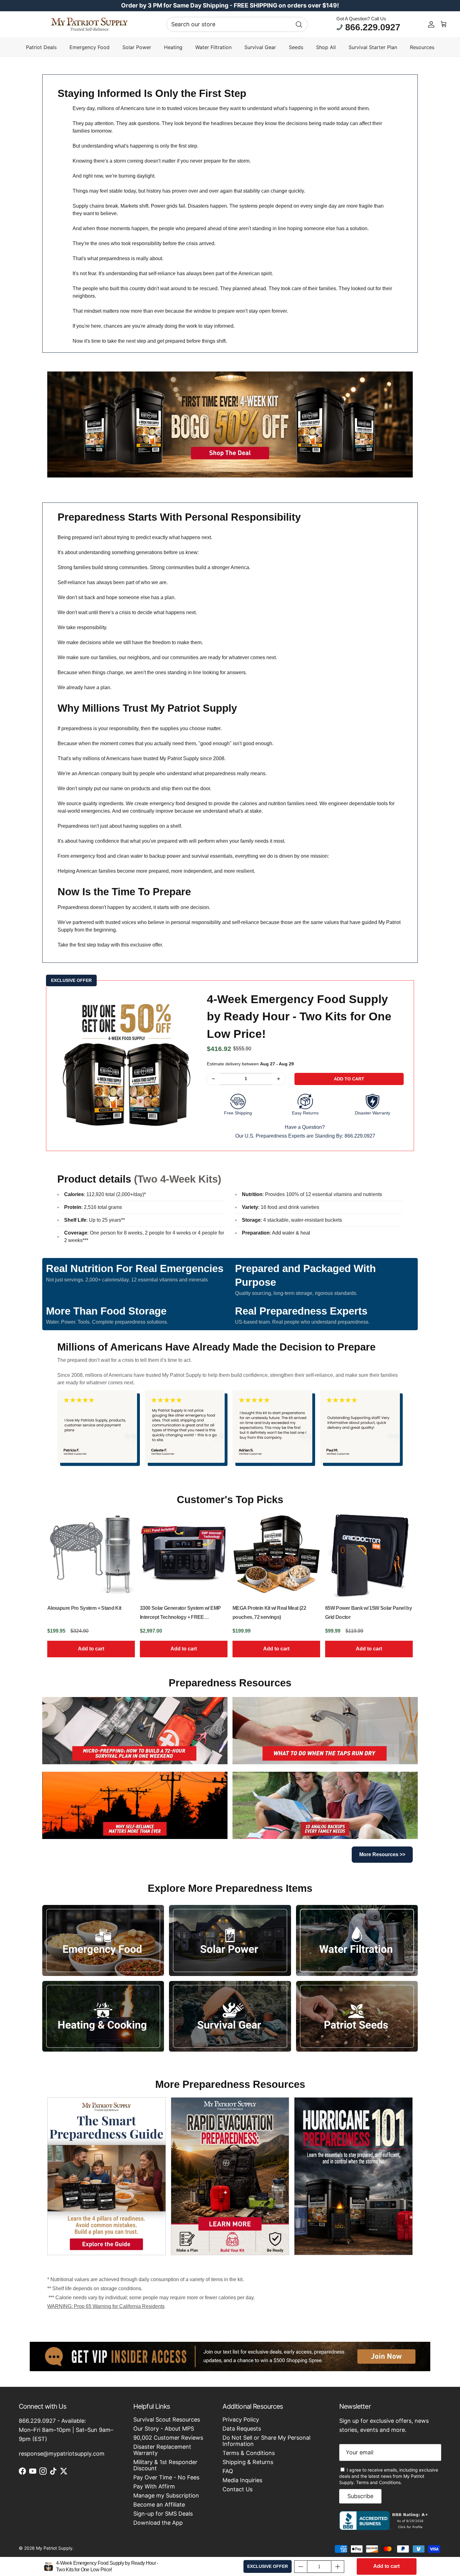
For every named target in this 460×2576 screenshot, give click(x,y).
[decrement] (213, 1079)
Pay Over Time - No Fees (166, 2477)
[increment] (279, 1079)
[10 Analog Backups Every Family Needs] (325, 1805)
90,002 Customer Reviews (168, 2438)
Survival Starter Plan (373, 47)
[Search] (299, 24)
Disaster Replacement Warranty (162, 2450)
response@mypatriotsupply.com (62, 2454)
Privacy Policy (241, 2419)
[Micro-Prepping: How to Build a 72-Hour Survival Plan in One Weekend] (135, 1731)
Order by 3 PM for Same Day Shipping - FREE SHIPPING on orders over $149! (230, 5)
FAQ (228, 2471)
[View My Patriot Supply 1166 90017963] (385, 2528)
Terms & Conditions (249, 2453)
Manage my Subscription (166, 2495)
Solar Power (137, 47)
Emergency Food (89, 47)
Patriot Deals (41, 47)
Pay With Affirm (154, 2486)
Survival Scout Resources (167, 2419)
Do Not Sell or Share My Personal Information (266, 2441)
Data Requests (242, 2429)
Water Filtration (213, 47)
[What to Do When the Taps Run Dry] (325, 1731)
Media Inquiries (242, 2480)
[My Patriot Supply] (89, 24)
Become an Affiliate (159, 2505)
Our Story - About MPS (164, 2429)
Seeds (296, 47)
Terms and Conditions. (379, 2482)
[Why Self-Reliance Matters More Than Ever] (135, 1805)
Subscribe (360, 2496)
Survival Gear (260, 47)
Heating (173, 47)
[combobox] (237, 24)
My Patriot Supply (54, 2548)
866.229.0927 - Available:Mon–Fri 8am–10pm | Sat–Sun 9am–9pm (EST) (66, 2430)
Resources (422, 47)
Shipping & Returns (248, 2462)
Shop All (326, 47)
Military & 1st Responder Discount (165, 2465)
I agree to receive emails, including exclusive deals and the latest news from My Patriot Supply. (389, 2476)
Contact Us (238, 2489)
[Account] (431, 24)
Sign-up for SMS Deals (163, 2514)
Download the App (158, 2523)
